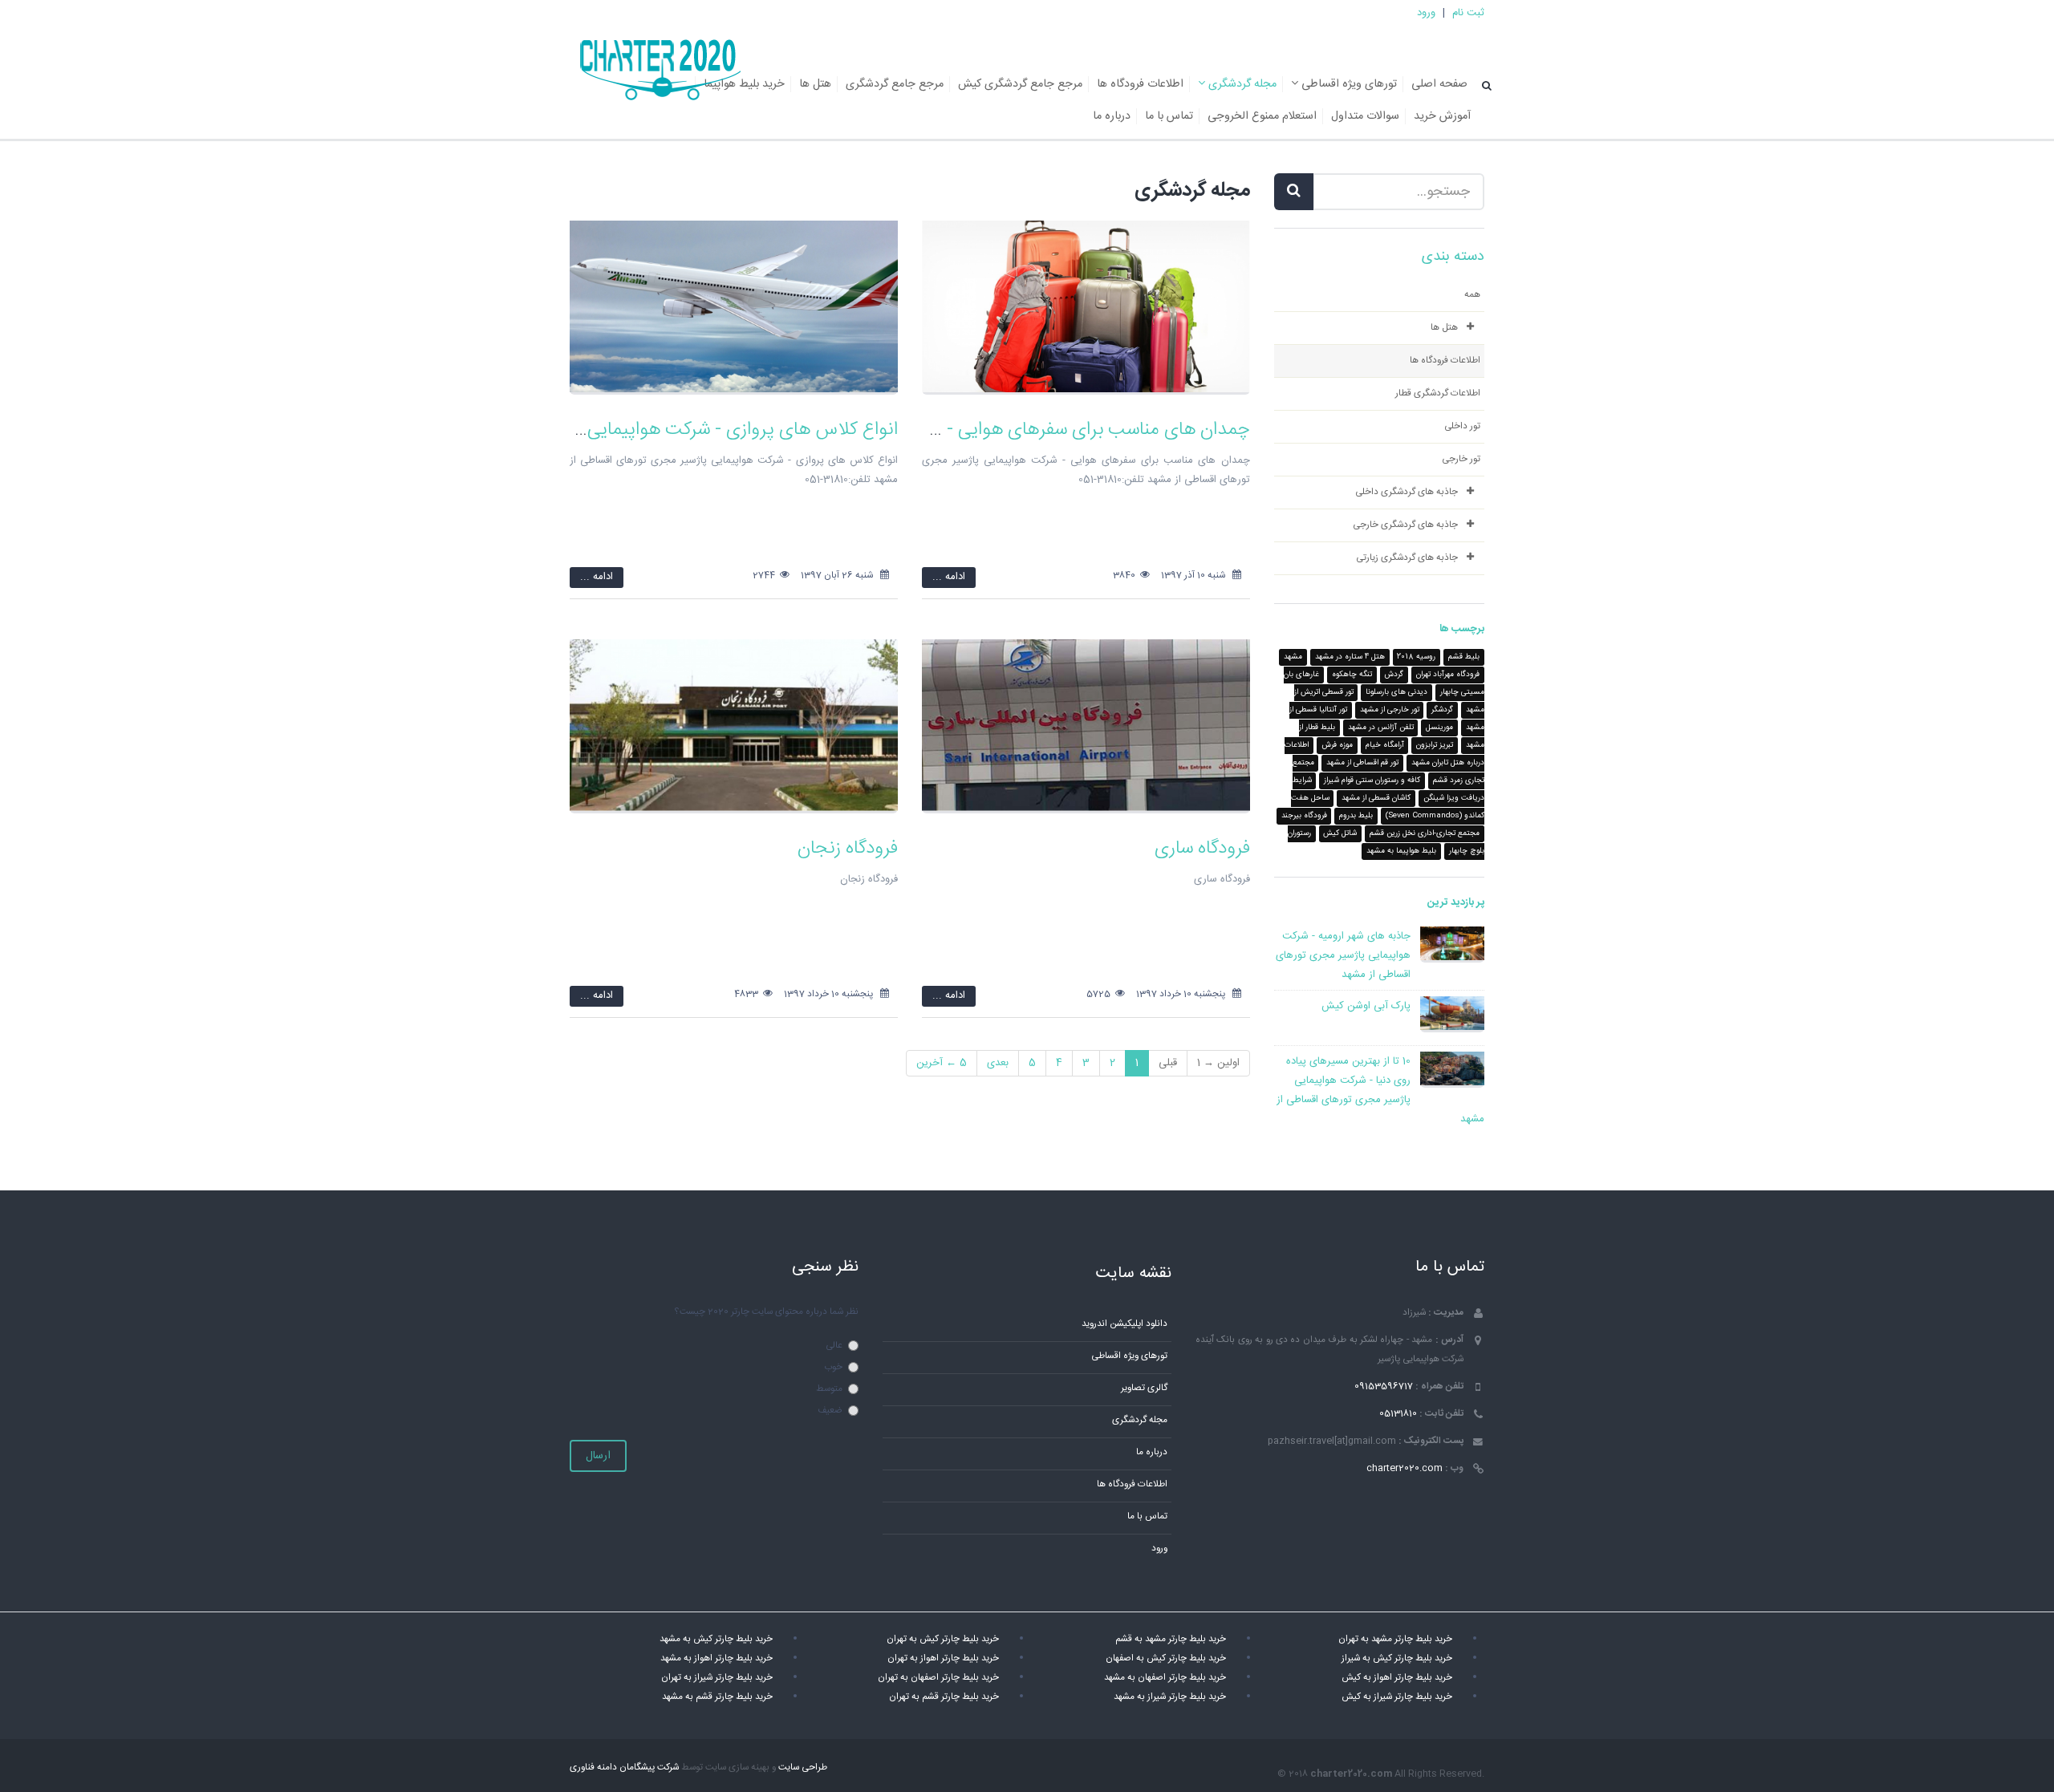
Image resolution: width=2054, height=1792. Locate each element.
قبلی (1168, 1063)
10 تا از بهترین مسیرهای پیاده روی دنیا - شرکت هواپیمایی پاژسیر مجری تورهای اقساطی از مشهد (1380, 1090)
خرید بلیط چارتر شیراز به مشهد (1170, 1697)
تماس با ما (1169, 116)
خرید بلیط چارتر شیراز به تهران (717, 1678)
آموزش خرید (1442, 116)
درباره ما (1112, 116)
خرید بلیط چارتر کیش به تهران (943, 1639)
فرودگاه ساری (1202, 849)
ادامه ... (949, 577)
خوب (833, 1367)
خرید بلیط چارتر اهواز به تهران (943, 1658)
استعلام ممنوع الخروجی (1262, 116)
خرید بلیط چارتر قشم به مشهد (717, 1697)
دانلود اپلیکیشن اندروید (1124, 1324)
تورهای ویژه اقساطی (1348, 84)
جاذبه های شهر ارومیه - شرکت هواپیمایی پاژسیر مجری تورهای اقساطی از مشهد (1343, 955)
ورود (1426, 13)
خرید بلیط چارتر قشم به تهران (944, 1697)
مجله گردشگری (1241, 84)
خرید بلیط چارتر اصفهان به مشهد (1165, 1678)
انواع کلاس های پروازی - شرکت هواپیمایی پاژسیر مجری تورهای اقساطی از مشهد (601, 430)
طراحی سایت (803, 1768)
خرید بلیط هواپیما (744, 84)
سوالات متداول (1365, 116)
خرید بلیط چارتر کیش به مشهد (716, 1639)
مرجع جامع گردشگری (895, 84)
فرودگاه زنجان (848, 849)
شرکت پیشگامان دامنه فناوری (624, 1768)
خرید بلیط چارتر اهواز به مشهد (716, 1658)
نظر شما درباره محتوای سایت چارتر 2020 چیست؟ (766, 1312)
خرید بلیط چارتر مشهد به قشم (1171, 1639)
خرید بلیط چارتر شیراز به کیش (1397, 1697)
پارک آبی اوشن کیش (1366, 1006)
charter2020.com (1405, 1468)
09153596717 (1384, 1387)
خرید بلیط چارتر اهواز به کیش (1397, 1678)
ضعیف (830, 1411)
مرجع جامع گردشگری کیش (1020, 84)
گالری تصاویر (1144, 1388)
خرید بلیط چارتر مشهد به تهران (1395, 1639)
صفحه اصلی (1439, 84)
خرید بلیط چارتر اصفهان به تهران (938, 1678)
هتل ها (815, 84)
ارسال (598, 1456)
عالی (834, 1346)
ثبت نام (1468, 13)
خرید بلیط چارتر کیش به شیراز (1397, 1658)
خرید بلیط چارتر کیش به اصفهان (1166, 1658)
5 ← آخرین (942, 1063)
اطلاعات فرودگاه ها (1140, 84)
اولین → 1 (1218, 1063)
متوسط (829, 1389)
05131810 (1398, 1414)
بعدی (998, 1063)
